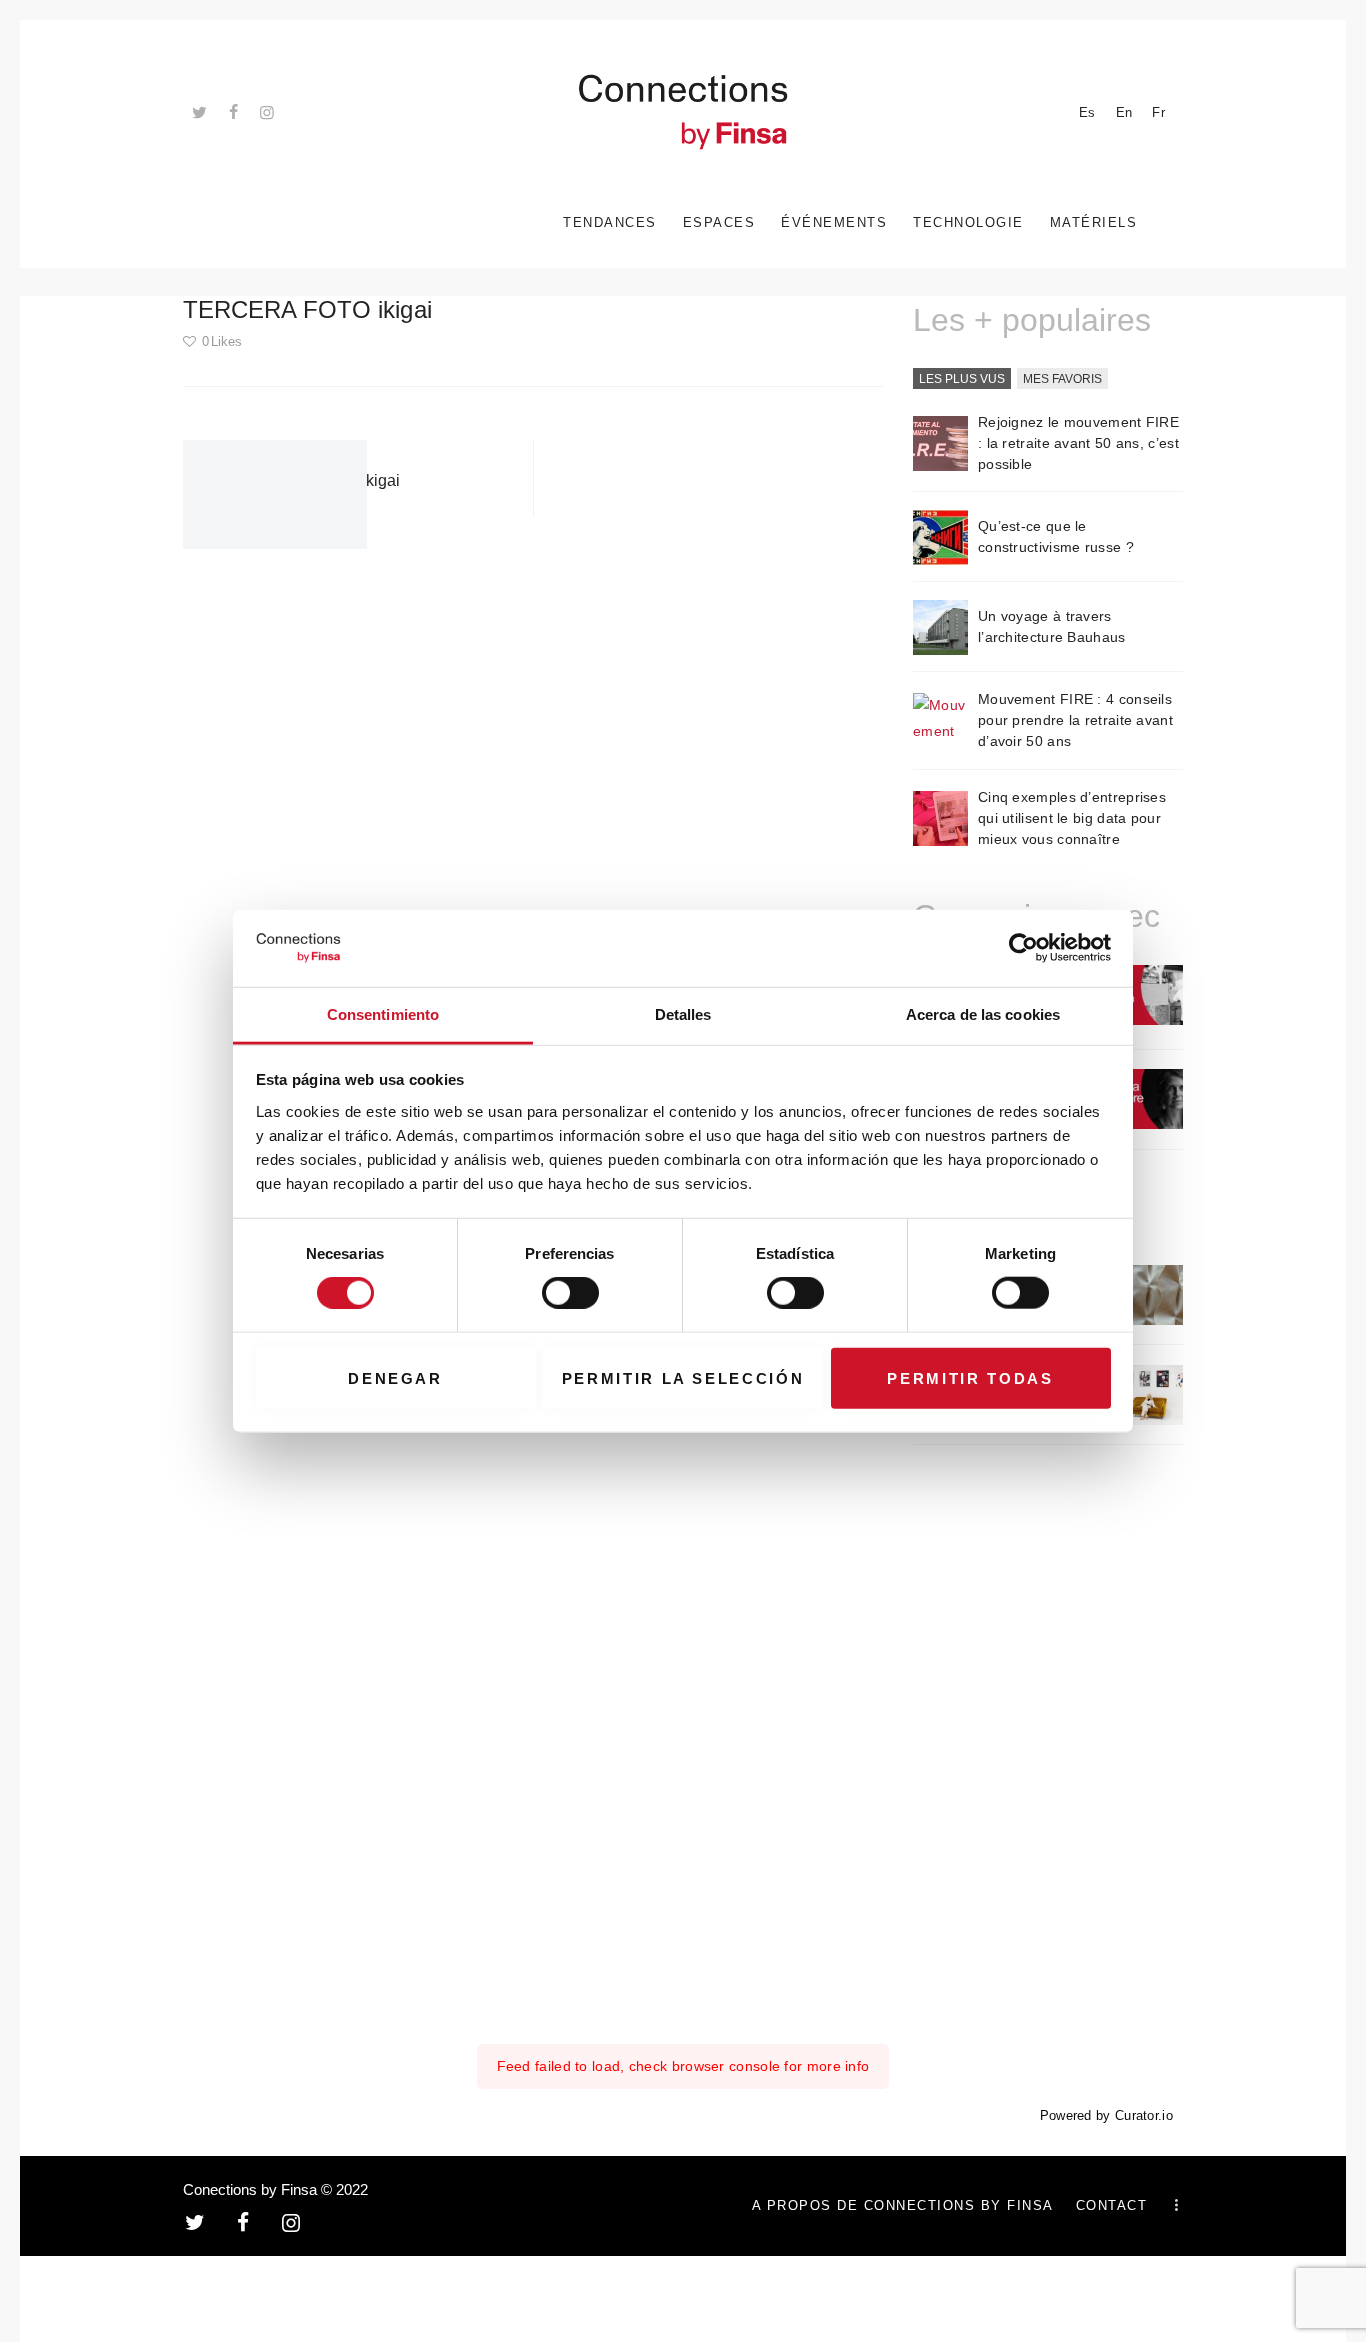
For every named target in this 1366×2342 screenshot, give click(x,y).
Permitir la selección (683, 1377)
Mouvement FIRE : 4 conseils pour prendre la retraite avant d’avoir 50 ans (1075, 720)
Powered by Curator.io (1106, 2116)
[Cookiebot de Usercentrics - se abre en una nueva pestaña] (1023, 948)
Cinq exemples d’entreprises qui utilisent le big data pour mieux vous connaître (1072, 818)
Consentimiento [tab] (383, 1014)
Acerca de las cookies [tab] (983, 1014)
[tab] (962, 380)
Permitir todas (970, 1377)
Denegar (395, 1377)
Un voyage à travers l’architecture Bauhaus (1052, 626)
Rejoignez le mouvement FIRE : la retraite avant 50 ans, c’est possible (1078, 443)
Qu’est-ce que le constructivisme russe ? (1056, 536)
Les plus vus (962, 379)
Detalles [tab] (683, 1014)
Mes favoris (1062, 379)
